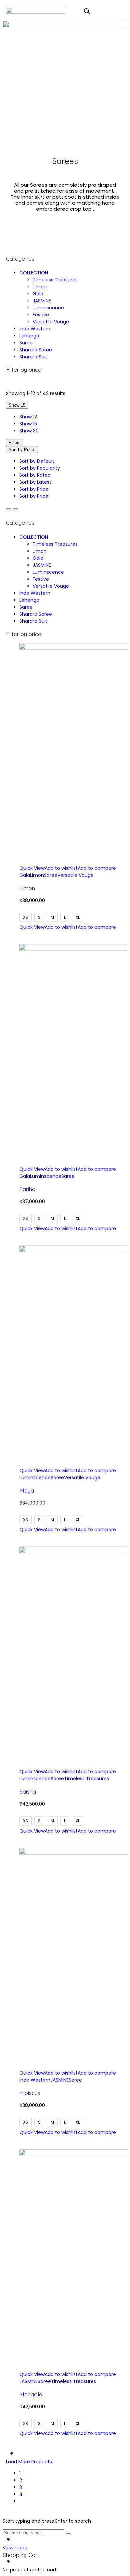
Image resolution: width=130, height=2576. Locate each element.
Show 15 (28, 424)
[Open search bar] (87, 11)
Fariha (27, 1189)
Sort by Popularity (40, 468)
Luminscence (48, 308)
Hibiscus (30, 2093)
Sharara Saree (36, 350)
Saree (26, 343)
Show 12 (28, 417)
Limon (40, 287)
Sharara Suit (33, 357)
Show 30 (29, 431)
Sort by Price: (34, 489)
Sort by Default (37, 461)
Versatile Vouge (51, 322)
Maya (27, 1490)
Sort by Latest (35, 482)
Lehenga (29, 336)
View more (15, 2548)
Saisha (28, 1791)
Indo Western (35, 329)
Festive (41, 315)
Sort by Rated (35, 475)
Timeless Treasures (55, 280)
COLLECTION (34, 273)
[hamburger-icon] (75, 12)
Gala (38, 294)
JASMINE (42, 301)
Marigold (31, 2394)
